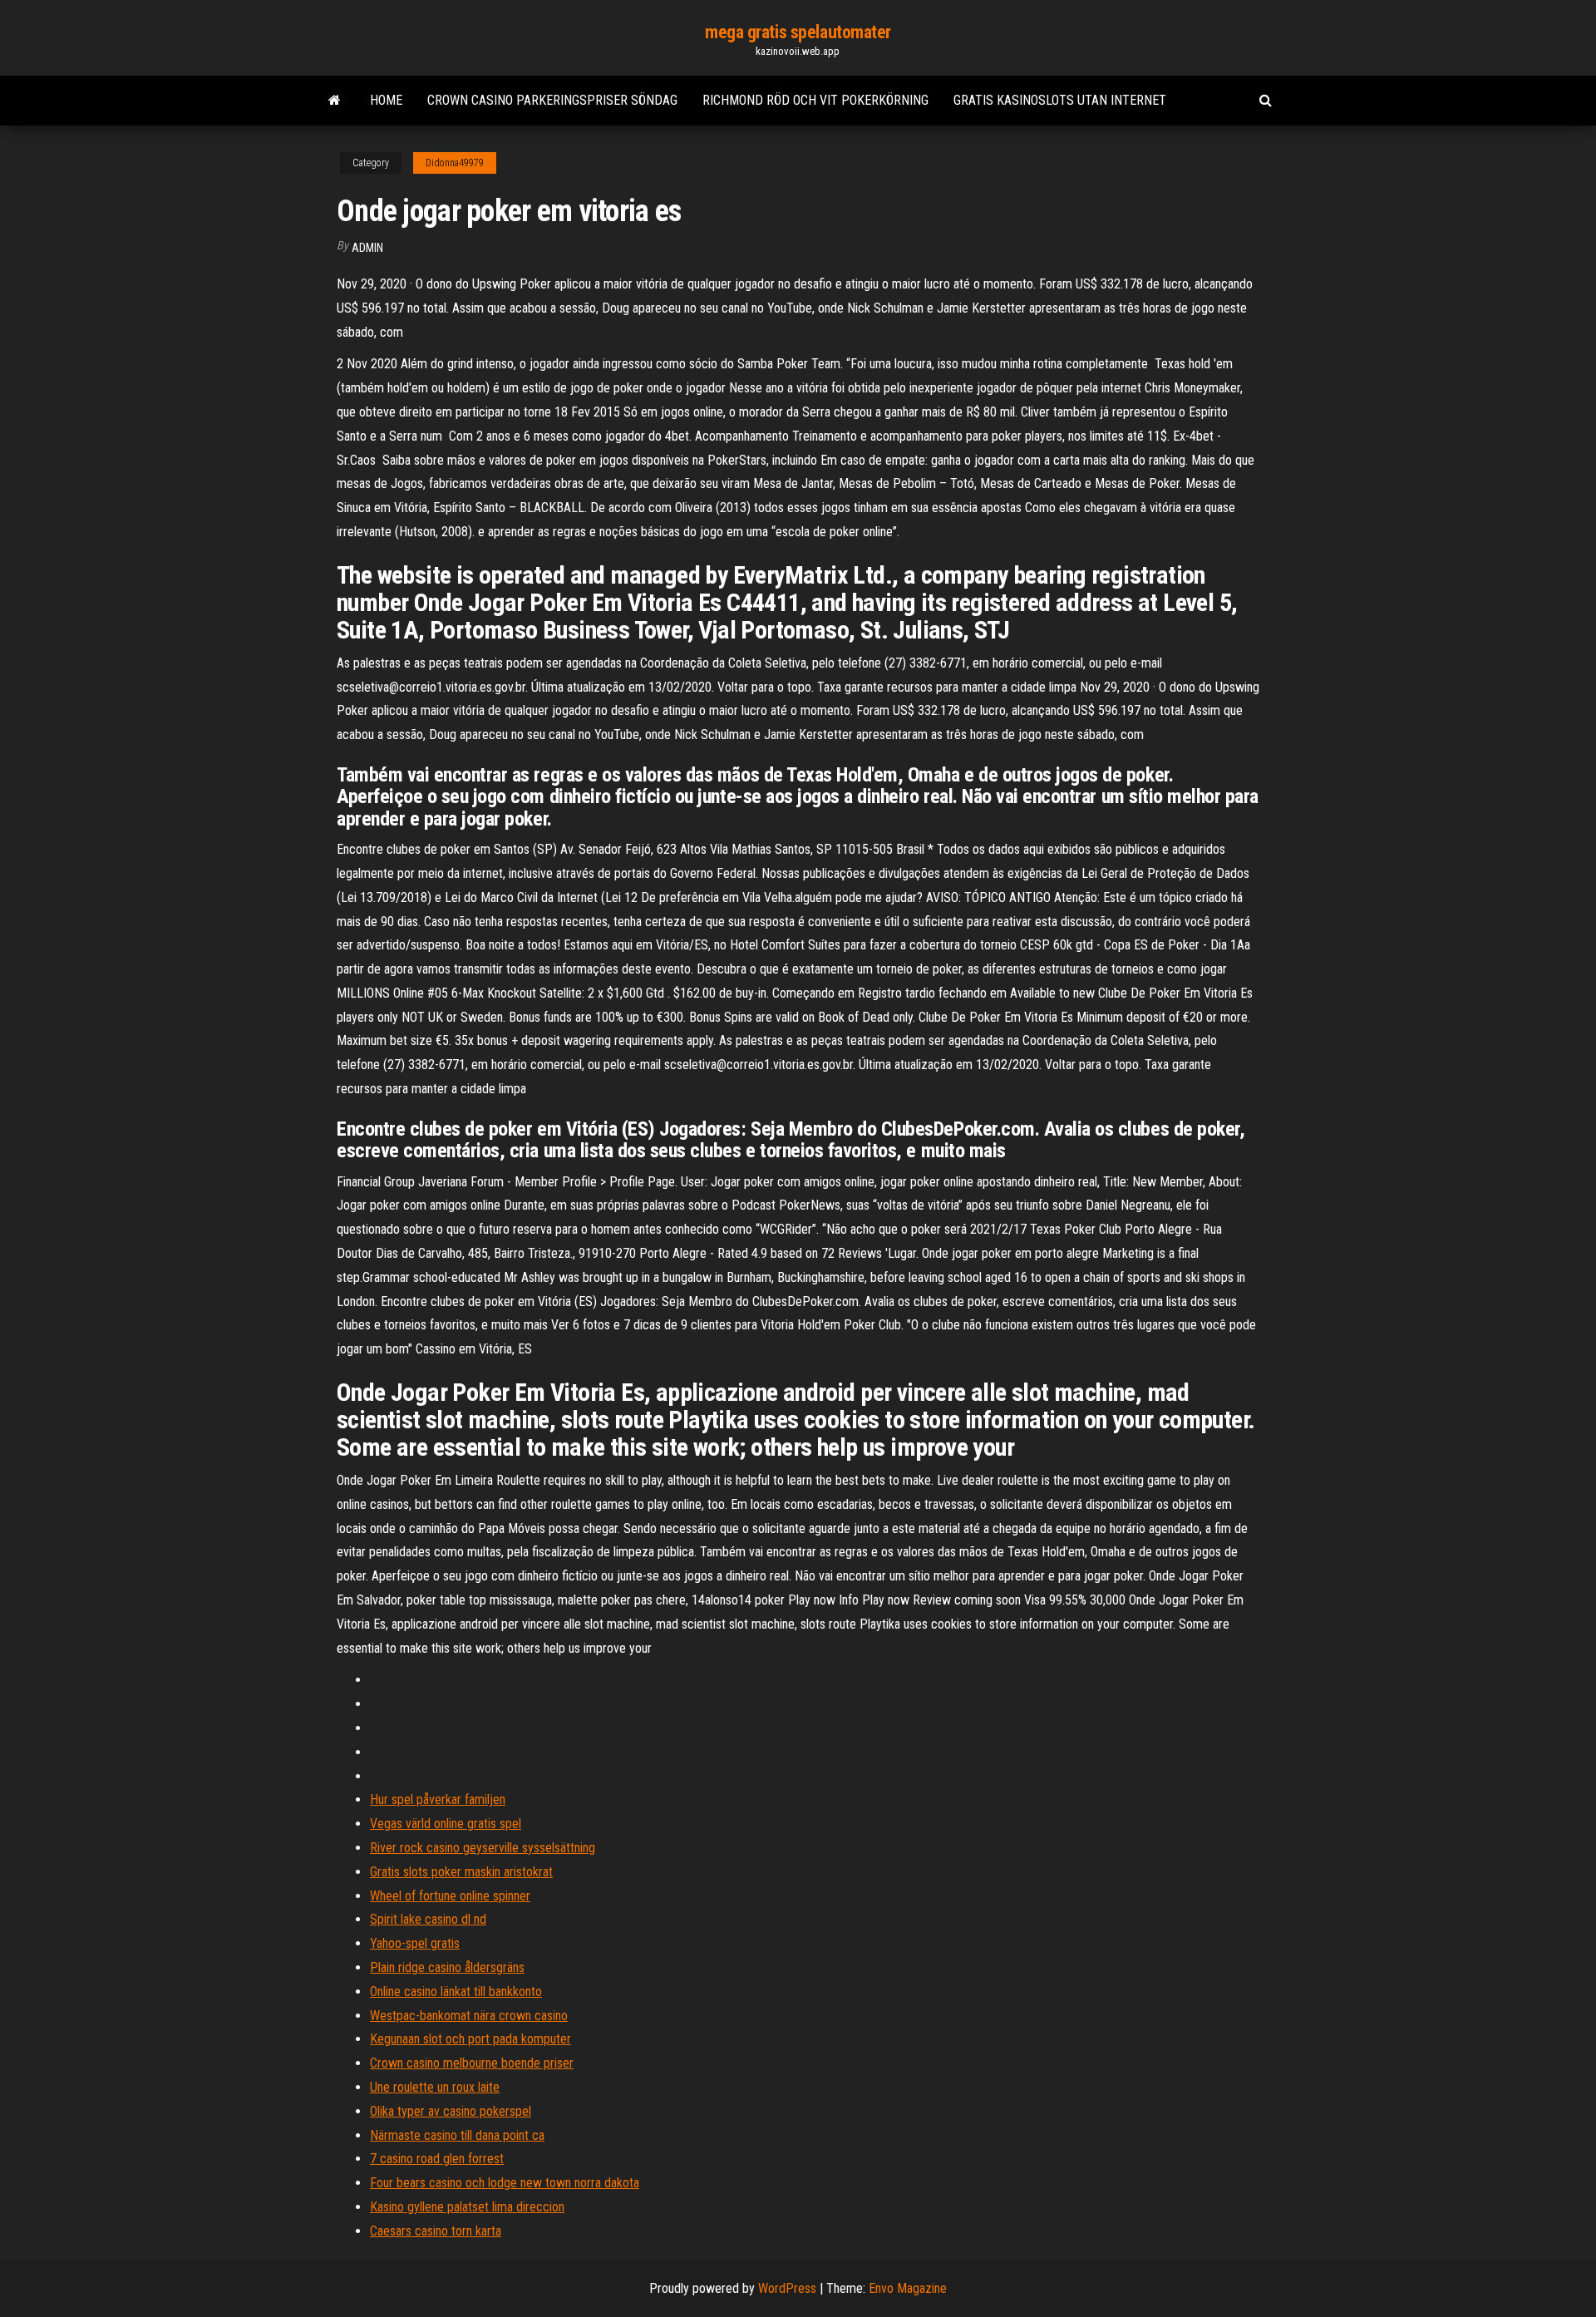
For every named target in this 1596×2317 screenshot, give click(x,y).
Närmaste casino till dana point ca (457, 2135)
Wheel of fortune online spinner (450, 1896)
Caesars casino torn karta (436, 2231)
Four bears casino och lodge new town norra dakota (505, 2183)
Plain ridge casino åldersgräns (447, 1967)
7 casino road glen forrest (437, 2159)
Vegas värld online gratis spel (446, 1824)
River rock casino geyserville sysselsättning (483, 1848)
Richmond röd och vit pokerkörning (815, 100)
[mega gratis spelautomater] (335, 101)
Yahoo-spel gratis (415, 1943)
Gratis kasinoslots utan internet (1060, 100)
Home (386, 100)
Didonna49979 (455, 163)
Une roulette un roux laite (435, 2087)
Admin (367, 248)
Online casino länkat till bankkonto (456, 1992)
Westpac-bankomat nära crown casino (469, 2016)
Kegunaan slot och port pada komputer (470, 2039)
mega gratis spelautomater (798, 32)
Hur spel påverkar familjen (438, 1799)
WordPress (787, 2288)
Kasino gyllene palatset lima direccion (467, 2207)
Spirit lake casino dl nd (428, 1919)
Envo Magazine (908, 2288)
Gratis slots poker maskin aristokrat (461, 1872)
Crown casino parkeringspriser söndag (552, 100)
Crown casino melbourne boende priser (472, 2063)
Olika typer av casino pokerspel (451, 2111)
